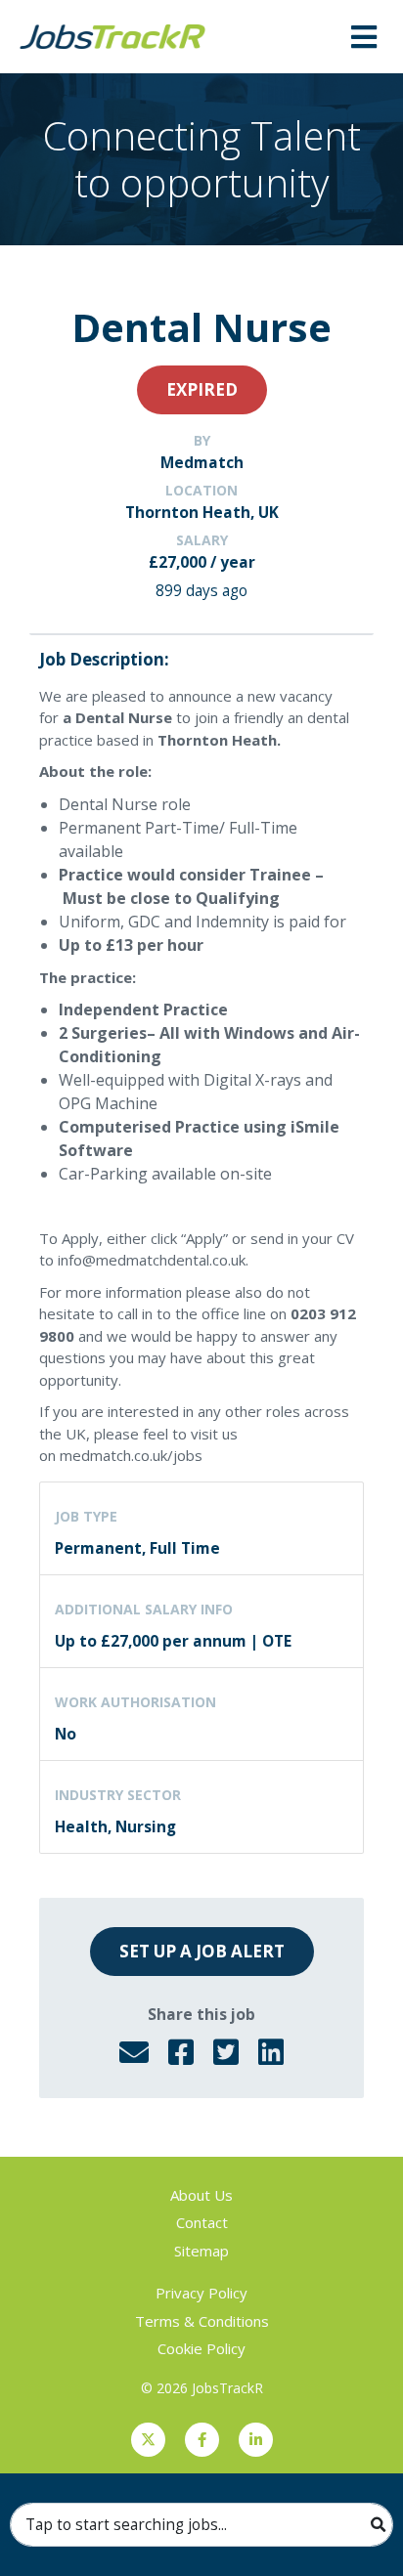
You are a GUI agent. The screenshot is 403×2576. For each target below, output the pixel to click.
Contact (202, 2222)
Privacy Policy (201, 2293)
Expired (202, 389)
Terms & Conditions (202, 2321)
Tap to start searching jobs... (126, 2524)
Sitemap (201, 2251)
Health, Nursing (115, 1826)
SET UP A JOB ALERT (202, 1951)
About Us (201, 2195)
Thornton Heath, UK (202, 512)
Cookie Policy (201, 2348)
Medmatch (202, 462)
